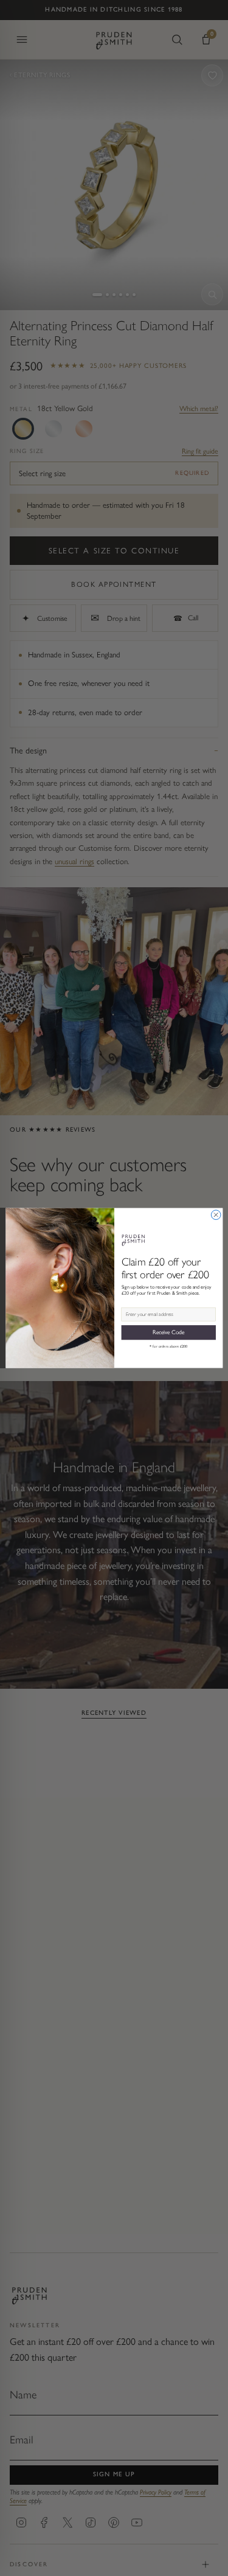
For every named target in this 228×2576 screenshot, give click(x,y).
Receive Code (168, 1332)
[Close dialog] (216, 1215)
